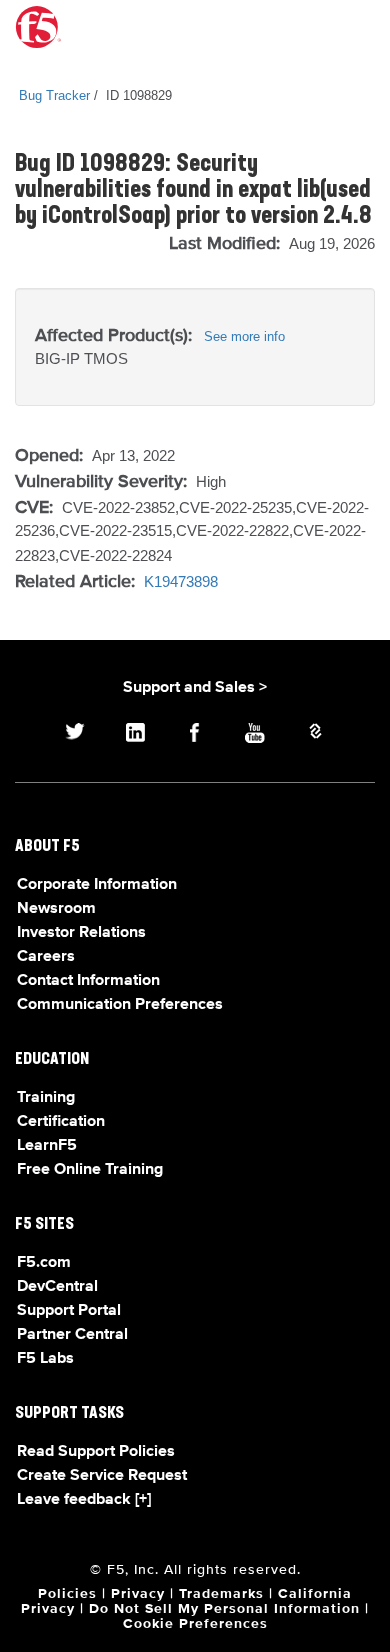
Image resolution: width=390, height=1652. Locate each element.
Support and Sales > (195, 688)
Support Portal (69, 1311)
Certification (61, 1122)
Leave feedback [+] (84, 1500)
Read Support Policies (96, 1452)
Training (46, 1098)
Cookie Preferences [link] (195, 1624)
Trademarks (221, 1594)
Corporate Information (97, 885)
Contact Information (88, 981)
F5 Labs (45, 1359)
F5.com (44, 1263)
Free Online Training (90, 1170)
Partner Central (72, 1335)
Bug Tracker (54, 95)
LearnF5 (47, 1146)
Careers (46, 957)
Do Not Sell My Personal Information (224, 1609)
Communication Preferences (120, 1005)
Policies (67, 1594)
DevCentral (57, 1287)
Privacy (138, 1594)
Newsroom (56, 909)
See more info (244, 336)
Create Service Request (102, 1476)
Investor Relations (81, 933)
